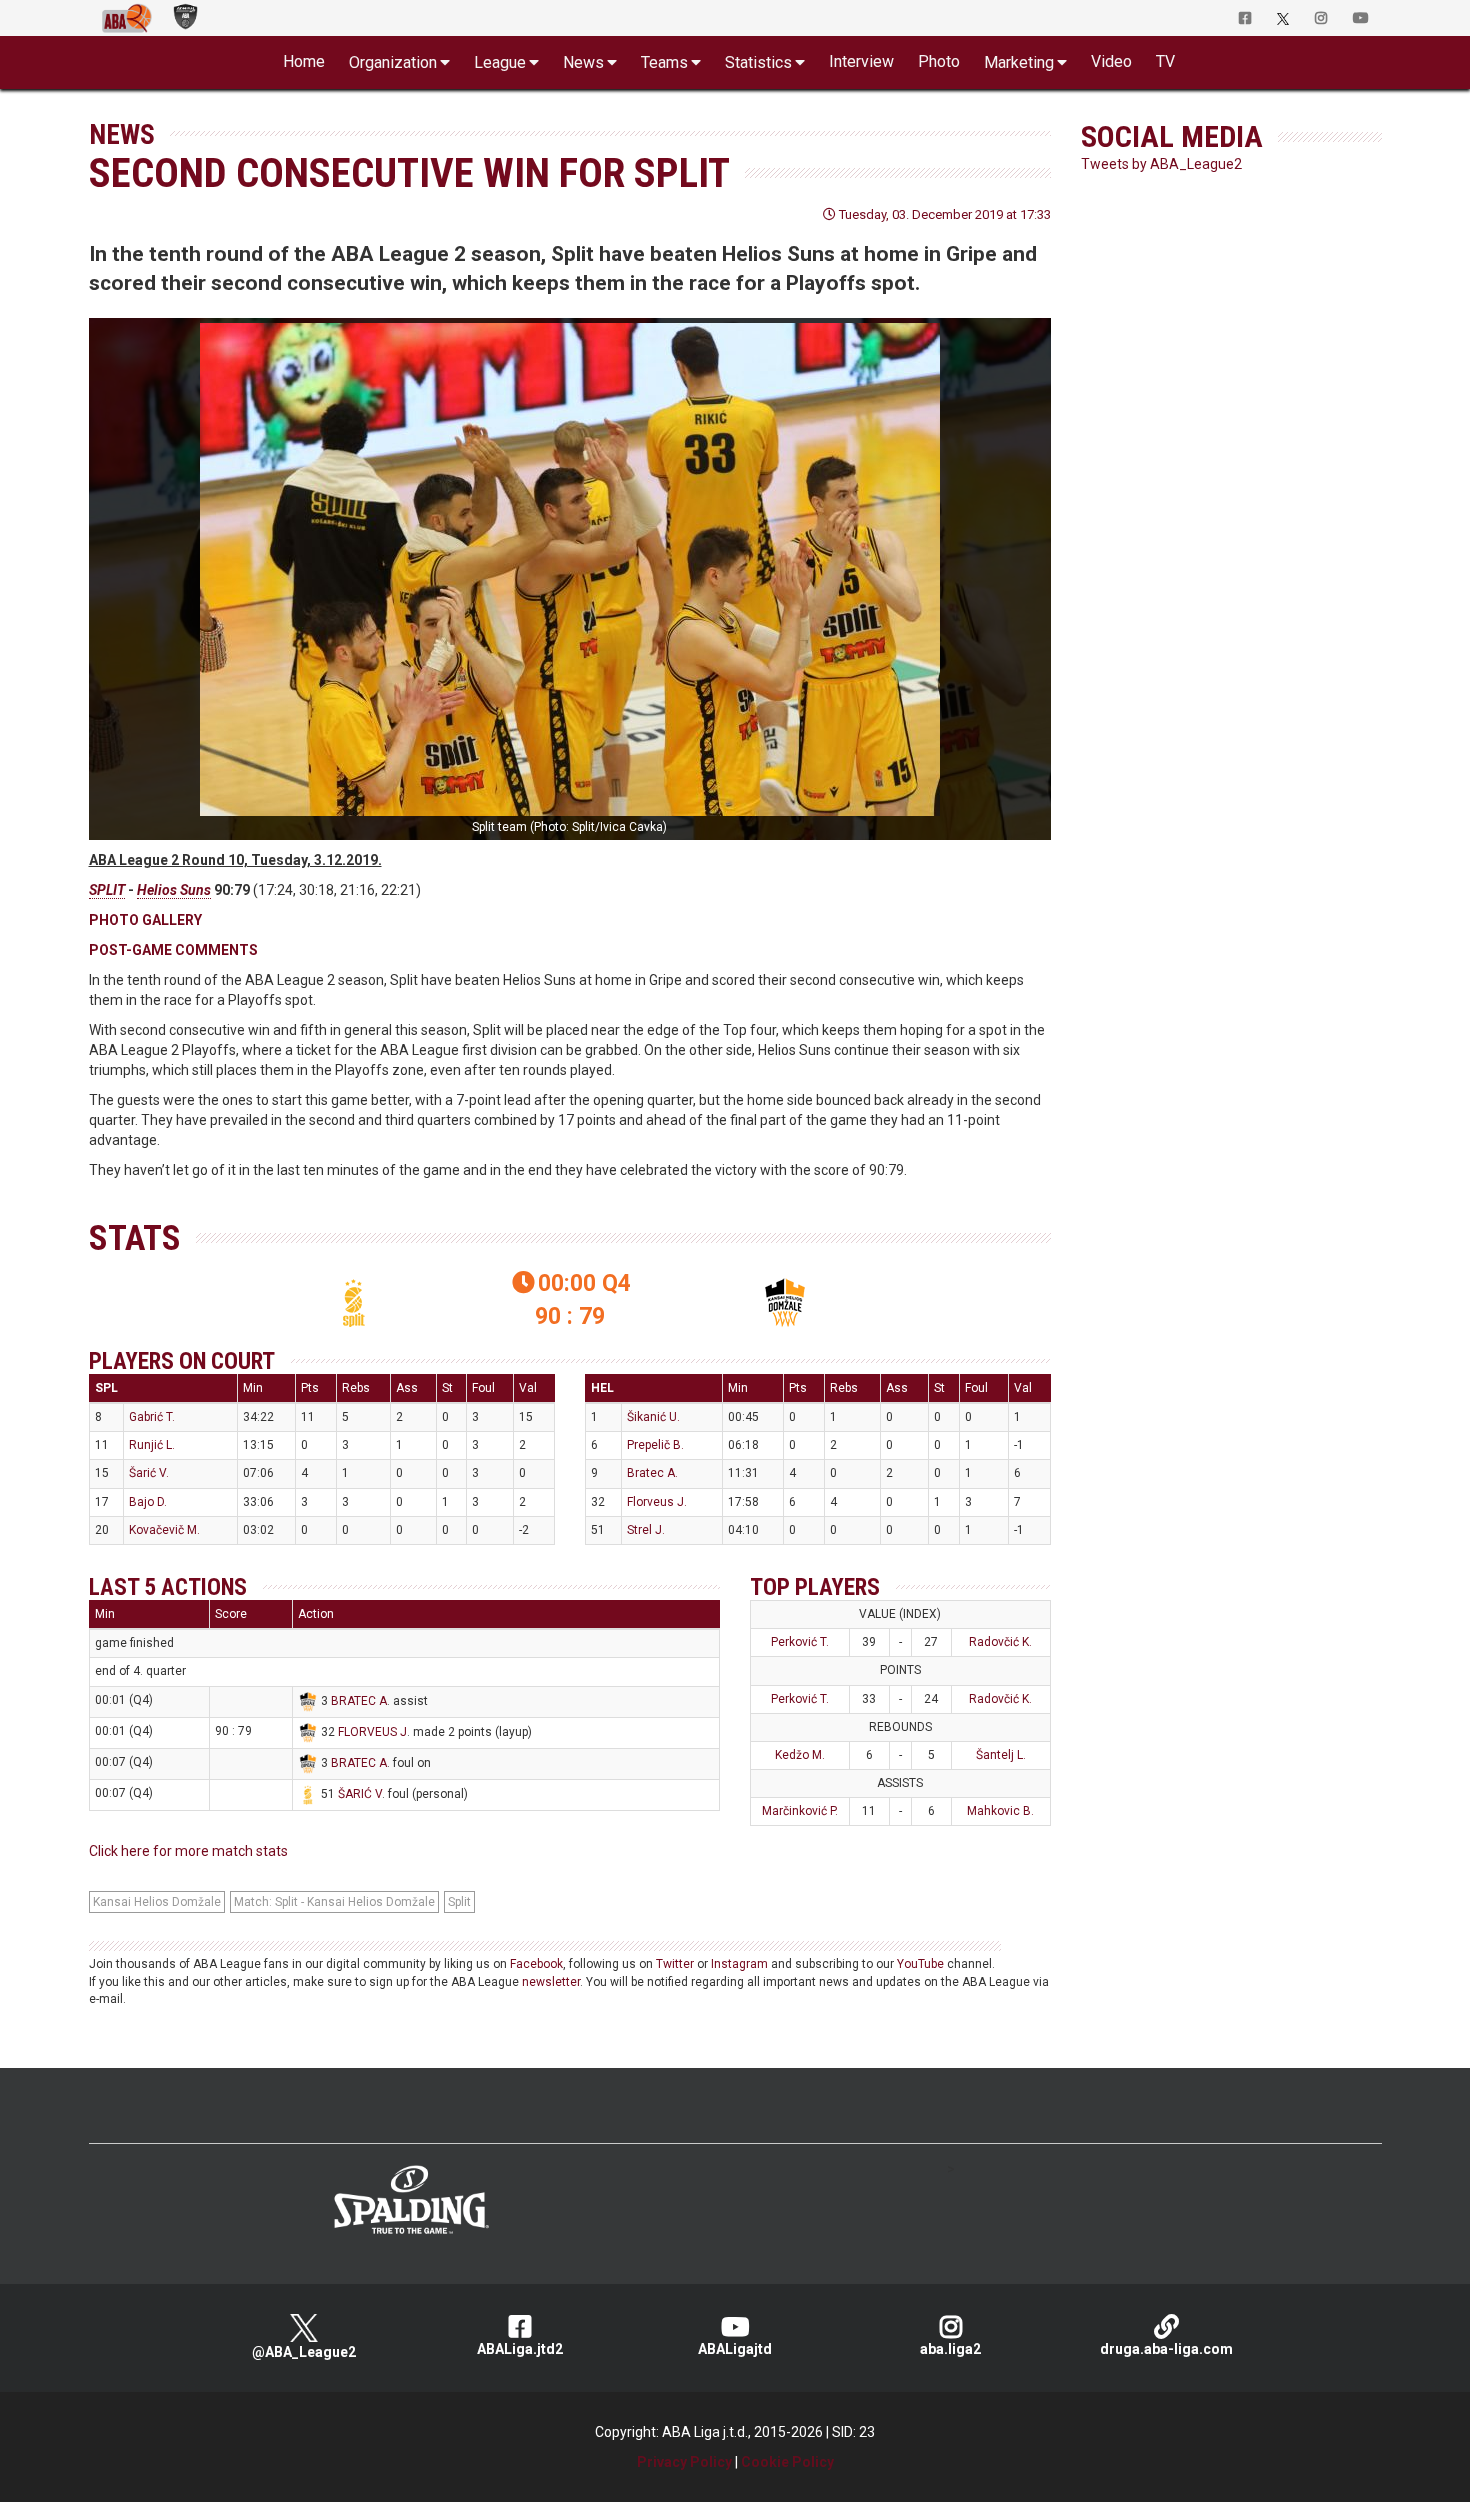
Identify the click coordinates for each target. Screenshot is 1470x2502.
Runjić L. (152, 1445)
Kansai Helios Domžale (157, 1902)
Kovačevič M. (164, 1530)
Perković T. (800, 1642)
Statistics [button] (758, 62)
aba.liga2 (950, 2349)
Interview (861, 61)
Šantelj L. (1001, 1755)
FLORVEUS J (372, 1732)
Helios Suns (174, 890)
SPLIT (107, 890)
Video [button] (1111, 61)
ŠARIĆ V (360, 1794)
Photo (939, 61)
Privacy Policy (684, 2462)
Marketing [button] (1019, 62)
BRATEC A (359, 1701)
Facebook (536, 1964)
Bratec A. (652, 1473)
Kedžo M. (800, 1755)
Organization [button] (393, 62)
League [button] (500, 62)
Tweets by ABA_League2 (1161, 164)
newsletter (551, 1982)
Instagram (739, 1964)
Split (459, 1902)
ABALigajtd (735, 2349)
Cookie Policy (787, 2462)
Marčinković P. (800, 1811)
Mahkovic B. (1000, 1811)
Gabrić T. (152, 1417)
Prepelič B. (655, 1445)
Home (304, 61)
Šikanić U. (653, 1417)
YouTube (920, 1964)
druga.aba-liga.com (1166, 2349)
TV (1165, 61)
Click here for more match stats (188, 1851)
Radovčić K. (1000, 1642)
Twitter (675, 1964)
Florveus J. (657, 1502)
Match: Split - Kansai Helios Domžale (334, 1902)
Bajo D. (148, 1502)
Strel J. (646, 1530)
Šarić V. (149, 1473)
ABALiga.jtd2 (520, 2349)
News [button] (583, 62)
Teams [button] (664, 62)
